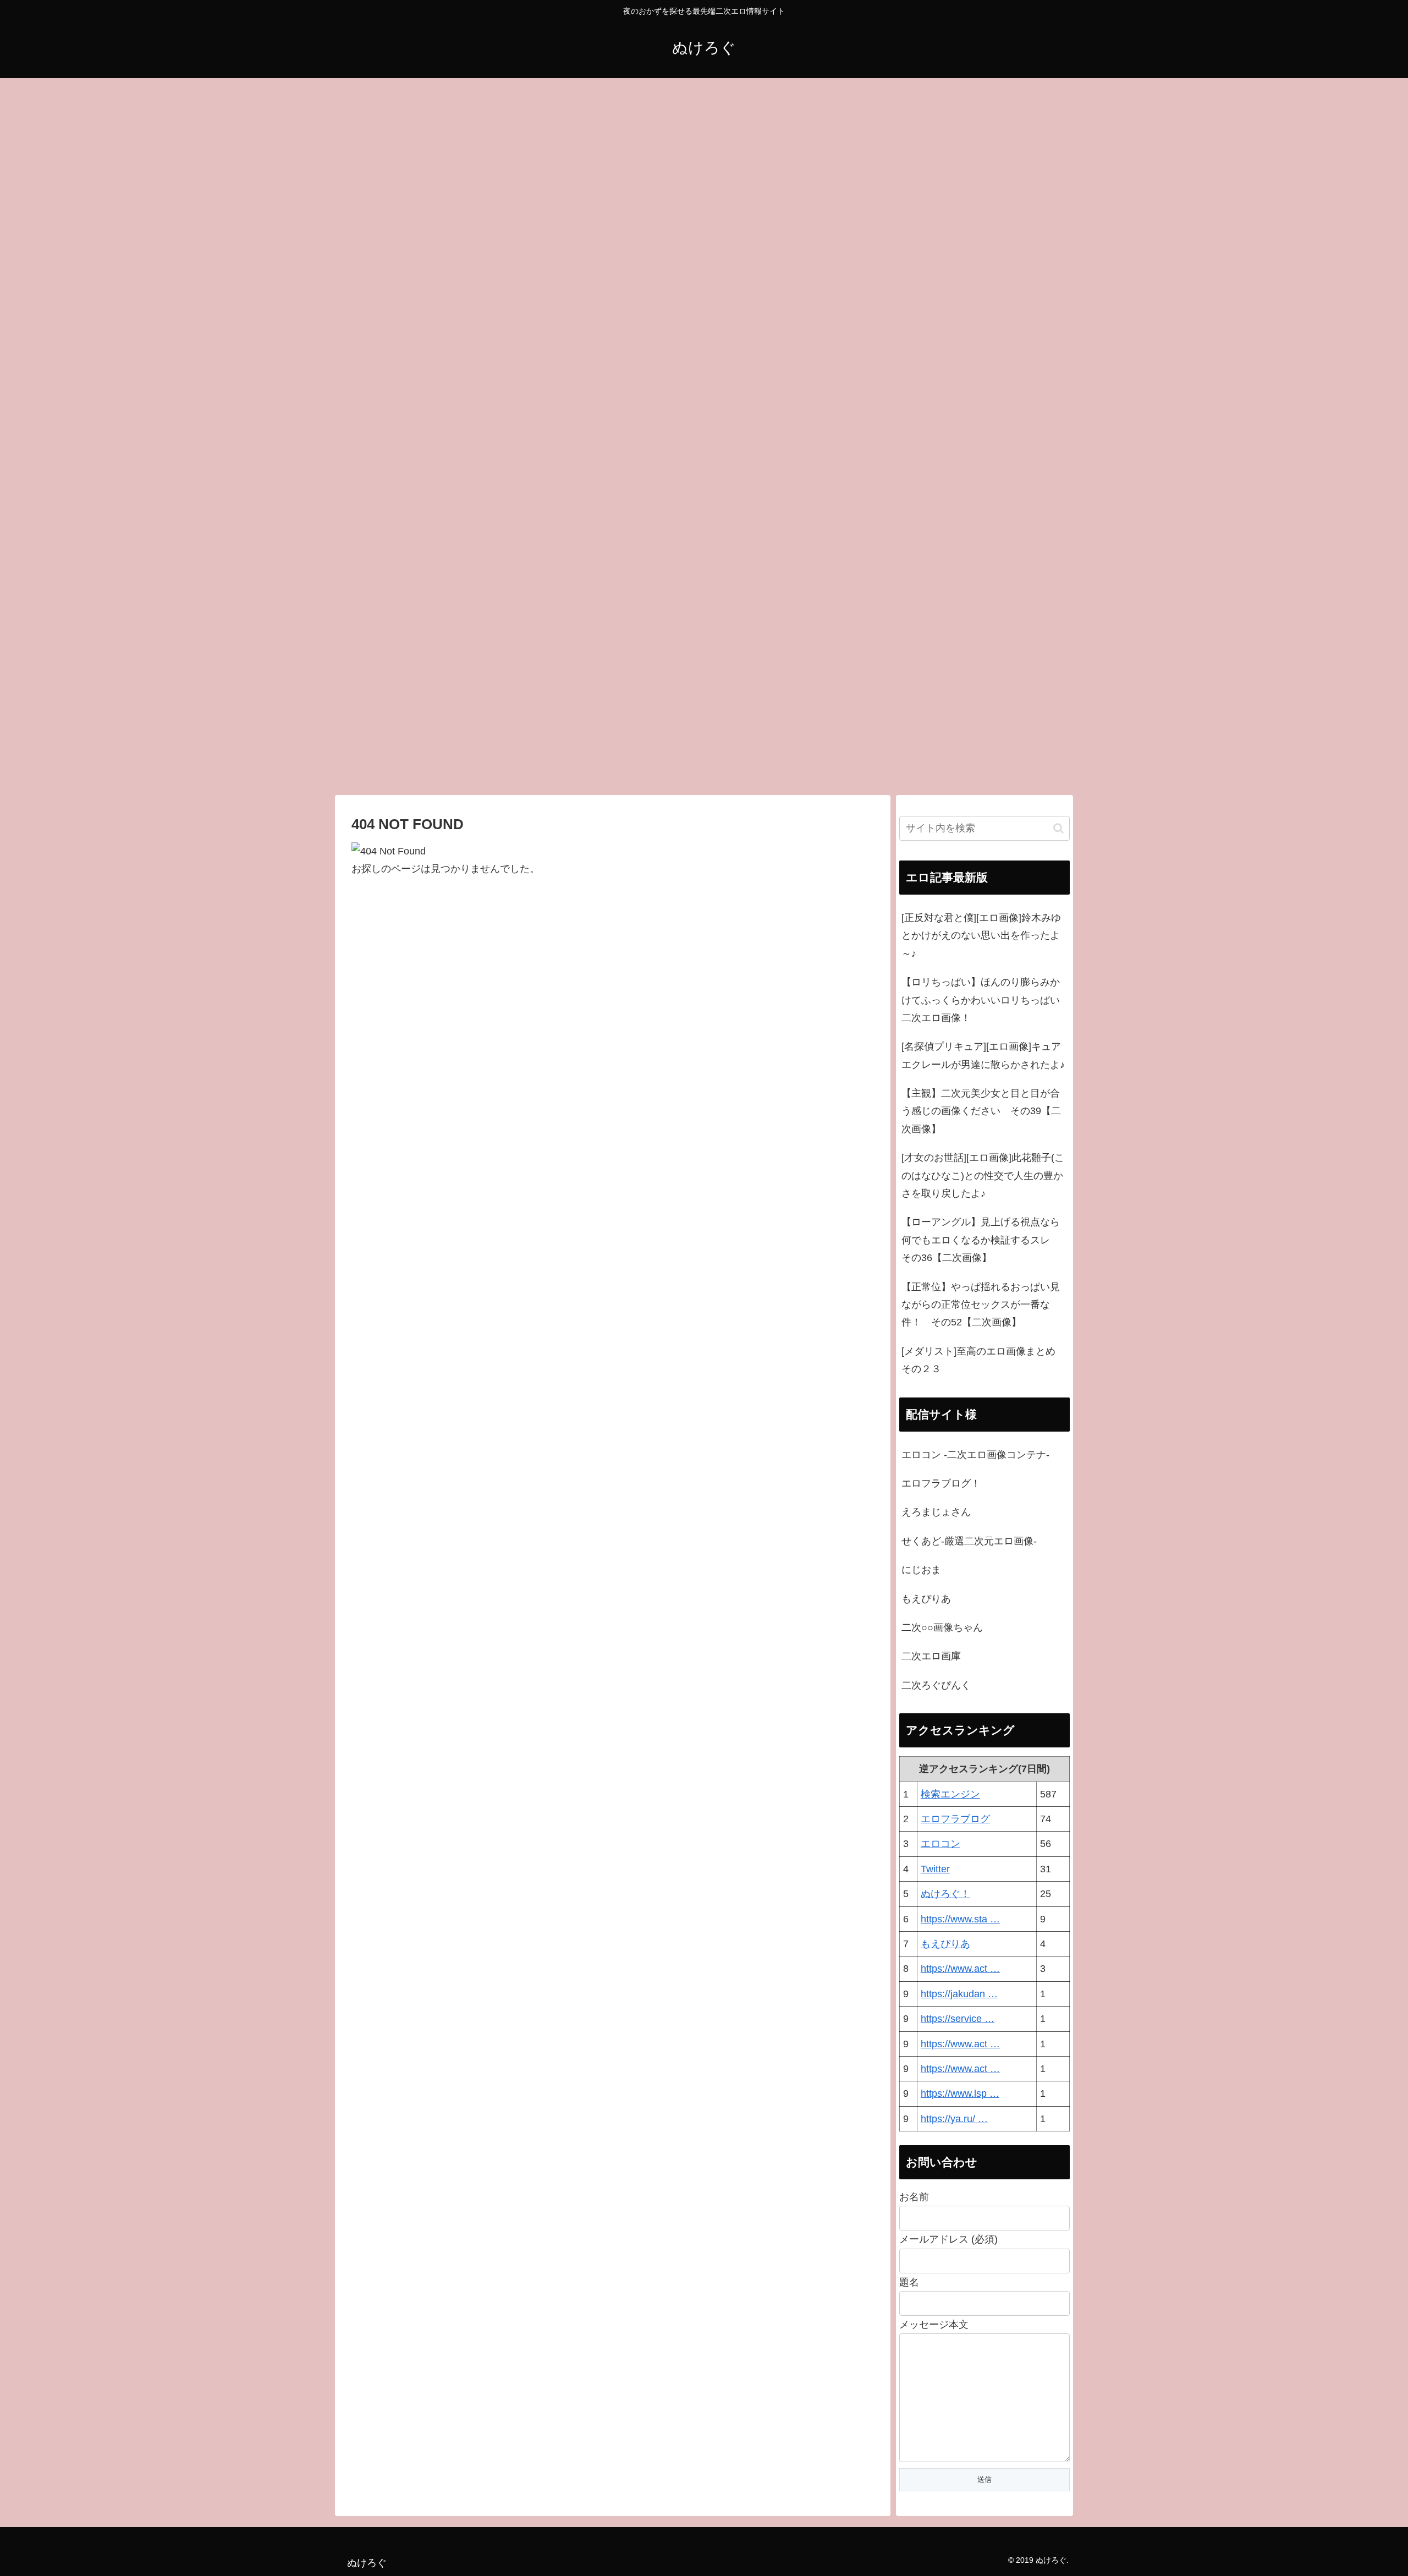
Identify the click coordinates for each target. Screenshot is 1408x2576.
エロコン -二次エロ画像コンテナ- (975, 1455)
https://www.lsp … (960, 2093)
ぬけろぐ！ (945, 1894)
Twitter (935, 1869)
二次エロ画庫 (931, 1656)
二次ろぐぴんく (936, 1685)
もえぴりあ (926, 1599)
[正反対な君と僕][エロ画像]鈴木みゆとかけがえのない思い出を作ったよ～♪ (981, 936)
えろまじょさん (936, 1512)
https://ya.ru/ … (954, 2119)
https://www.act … (960, 1969)
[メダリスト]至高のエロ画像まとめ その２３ (983, 1360)
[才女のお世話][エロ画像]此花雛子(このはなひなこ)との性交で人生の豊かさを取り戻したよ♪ (983, 1175)
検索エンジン (950, 1794)
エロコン (941, 1844)
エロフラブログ (955, 1819)
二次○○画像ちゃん (942, 1627)
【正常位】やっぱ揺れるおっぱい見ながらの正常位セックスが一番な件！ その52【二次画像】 (981, 1305)
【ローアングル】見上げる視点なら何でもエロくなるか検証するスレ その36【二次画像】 (981, 1240)
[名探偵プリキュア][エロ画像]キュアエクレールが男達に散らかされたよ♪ (983, 1055)
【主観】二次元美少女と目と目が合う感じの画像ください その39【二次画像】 (981, 1111)
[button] (1058, 828)
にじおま (921, 1570)
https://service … (958, 2019)
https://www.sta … (960, 1919)
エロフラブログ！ (941, 1483)
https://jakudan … (959, 1994)
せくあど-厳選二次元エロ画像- (969, 1541)
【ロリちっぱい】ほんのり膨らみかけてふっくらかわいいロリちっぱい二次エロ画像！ (981, 1000)
